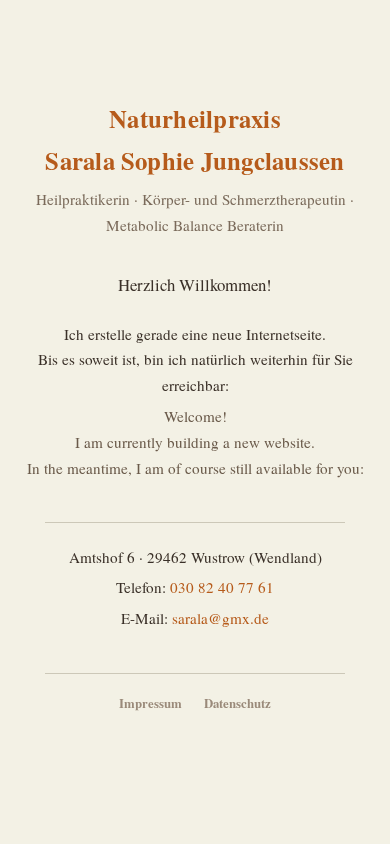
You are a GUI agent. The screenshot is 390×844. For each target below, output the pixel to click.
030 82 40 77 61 (222, 587)
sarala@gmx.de (220, 618)
